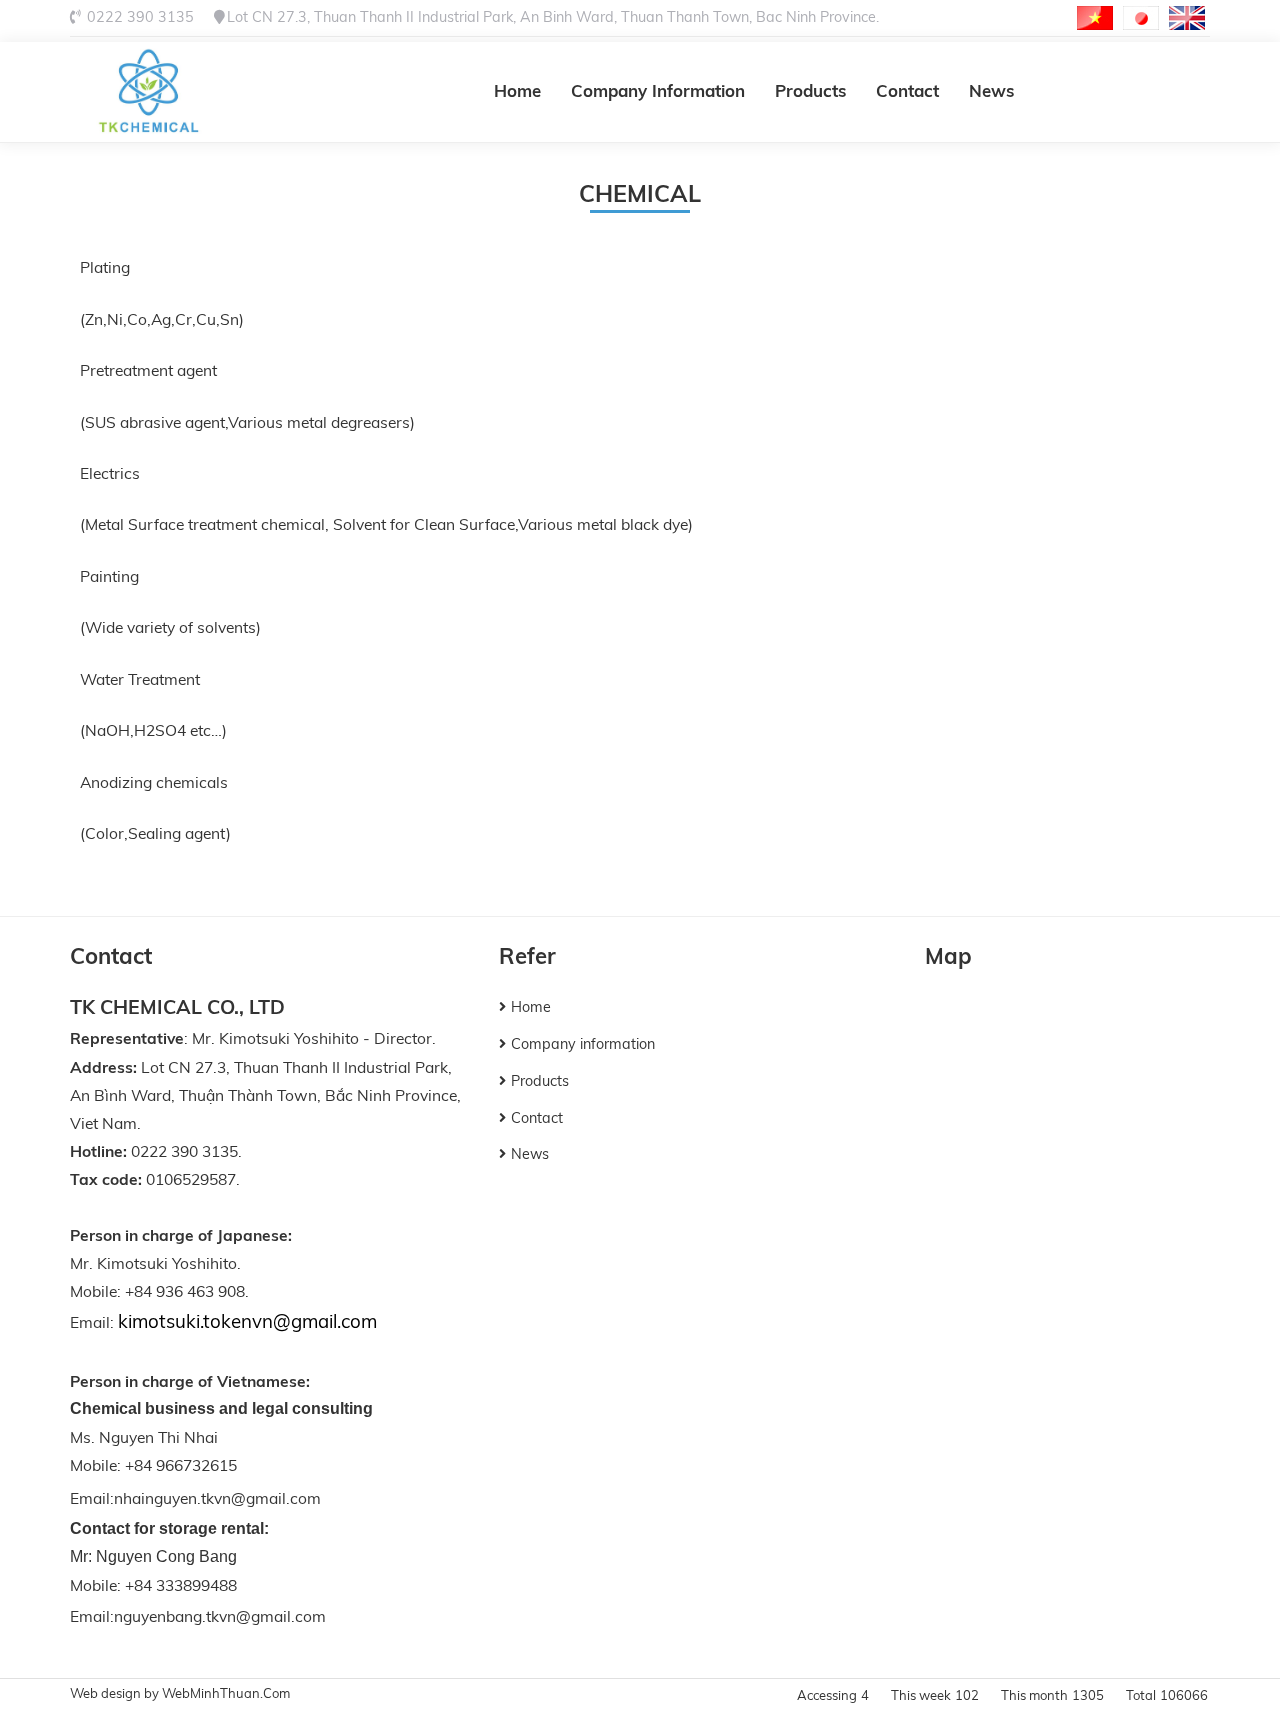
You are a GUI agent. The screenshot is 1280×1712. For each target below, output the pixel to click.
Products (810, 90)
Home (517, 90)
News (991, 90)
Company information (658, 90)
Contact (907, 90)
